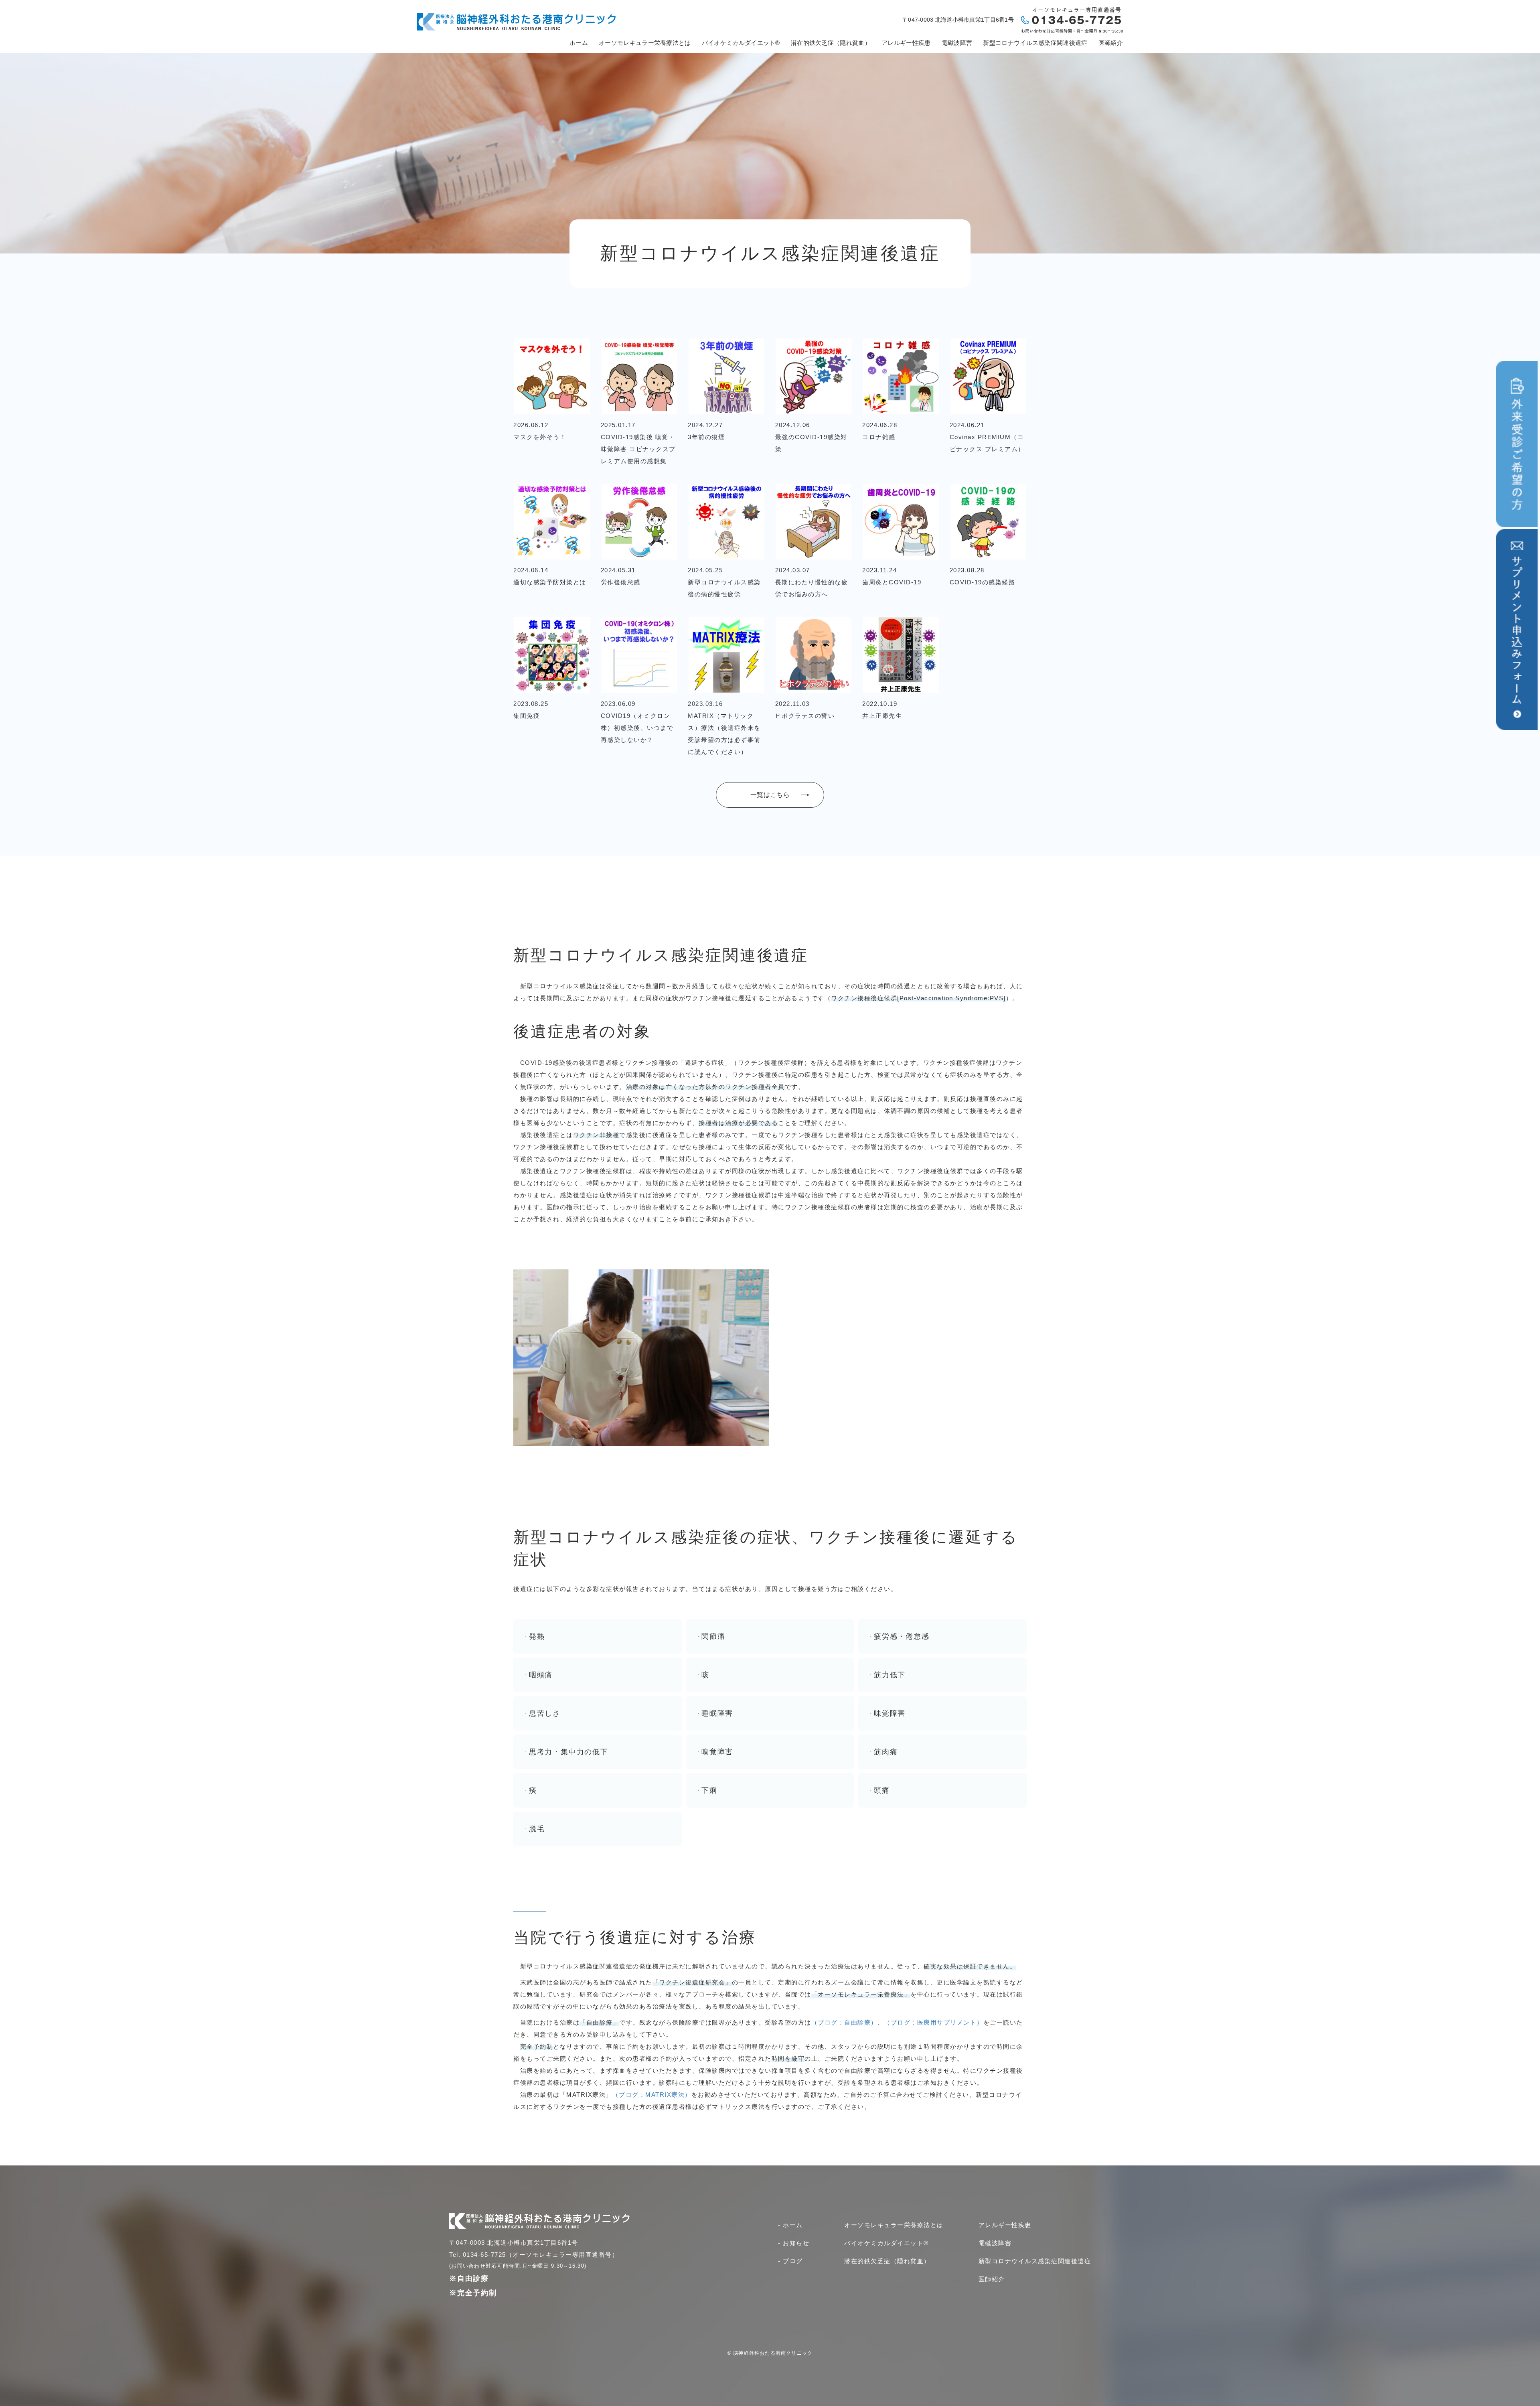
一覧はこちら (770, 795)
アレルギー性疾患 (906, 43)
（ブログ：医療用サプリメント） (934, 2022)
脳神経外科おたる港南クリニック (773, 2353)
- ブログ (790, 2261)
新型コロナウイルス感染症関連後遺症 (1035, 43)
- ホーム (790, 2225)
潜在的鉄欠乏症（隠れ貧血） (831, 43)
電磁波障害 (957, 43)
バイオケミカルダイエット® (741, 43)
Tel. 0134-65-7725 (478, 2255)
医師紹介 (1111, 43)
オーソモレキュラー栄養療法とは (645, 43)
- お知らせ (794, 2243)
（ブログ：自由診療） (844, 2022)
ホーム (579, 43)
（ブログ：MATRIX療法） (652, 2095)
